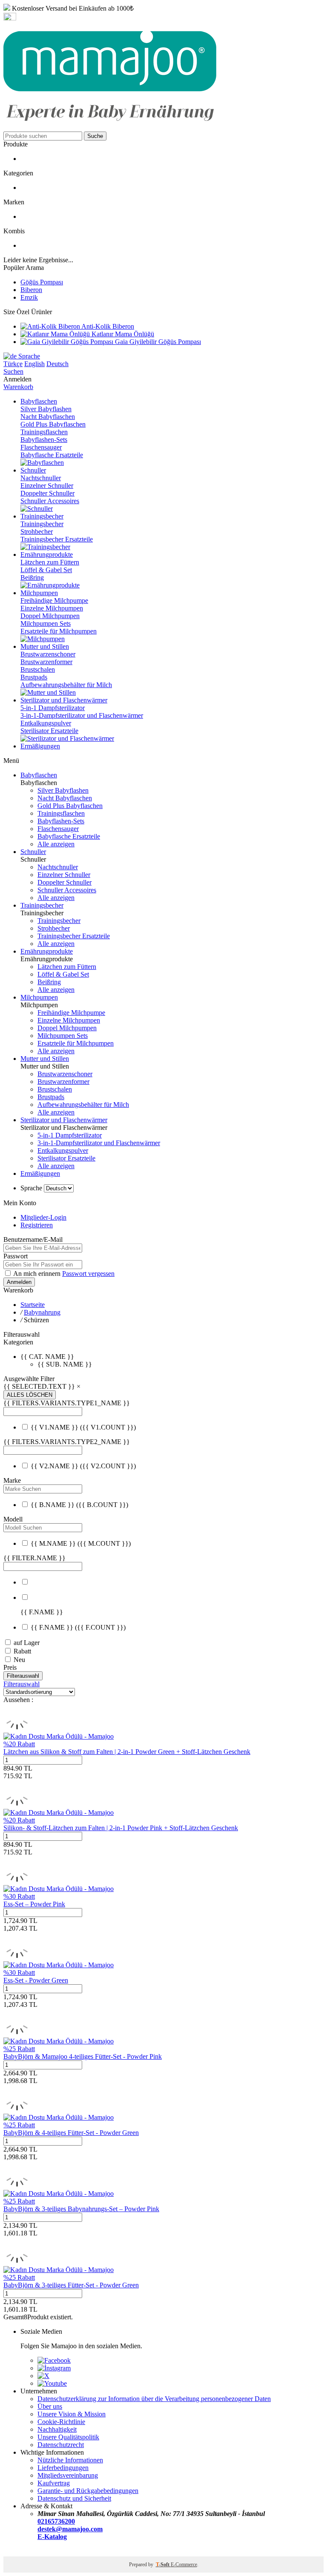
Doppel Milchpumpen (50, 616)
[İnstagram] (54, 2368)
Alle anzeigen (56, 844)
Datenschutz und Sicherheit (74, 2498)
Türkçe (13, 364)
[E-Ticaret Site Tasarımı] (14, 2552)
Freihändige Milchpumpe (54, 600)
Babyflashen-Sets (44, 440)
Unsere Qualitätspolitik (68, 2437)
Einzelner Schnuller (47, 486)
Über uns (50, 2406)
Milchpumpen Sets (46, 623)
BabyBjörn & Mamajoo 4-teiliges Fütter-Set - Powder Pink (83, 2056)
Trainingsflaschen (44, 432)
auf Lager (27, 1643)
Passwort (16, 1256)
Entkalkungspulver (46, 723)
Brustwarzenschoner (48, 654)
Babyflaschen (39, 775)
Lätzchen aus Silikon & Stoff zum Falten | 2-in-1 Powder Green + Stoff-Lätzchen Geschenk (127, 1752)
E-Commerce (184, 2565)
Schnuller (33, 852)
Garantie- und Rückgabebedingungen (88, 2491)
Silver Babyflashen (46, 409)
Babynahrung (42, 1312)
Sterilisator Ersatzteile (49, 731)
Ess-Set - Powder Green (36, 1980)
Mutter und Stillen (45, 1059)
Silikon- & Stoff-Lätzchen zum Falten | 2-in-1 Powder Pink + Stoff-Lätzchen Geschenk (121, 1828)
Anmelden (19, 1282)
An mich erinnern (38, 1274)
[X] (43, 2376)
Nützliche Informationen (70, 2460)
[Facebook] (54, 2360)
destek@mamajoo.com (70, 2529)
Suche (95, 136)
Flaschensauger (41, 447)
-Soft (163, 2565)
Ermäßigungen (40, 1173)
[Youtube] (52, 2383)
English (34, 364)
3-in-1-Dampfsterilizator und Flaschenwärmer (82, 715)
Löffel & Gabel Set (46, 570)
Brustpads (34, 677)
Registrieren (37, 1225)
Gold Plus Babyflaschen (53, 424)
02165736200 (56, 2521)
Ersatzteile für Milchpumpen (59, 631)
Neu (19, 1660)
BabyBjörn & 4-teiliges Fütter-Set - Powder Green (71, 2133)
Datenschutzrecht (61, 2445)
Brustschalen (38, 669)
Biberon (31, 290)
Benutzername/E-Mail (33, 1239)
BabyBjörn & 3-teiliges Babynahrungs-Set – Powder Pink (81, 2209)
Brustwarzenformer (46, 662)
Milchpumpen (39, 997)
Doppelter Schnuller (47, 493)
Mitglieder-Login (43, 1217)
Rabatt (22, 1651)
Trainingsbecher (42, 524)
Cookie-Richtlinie (61, 2422)
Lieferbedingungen (63, 2468)
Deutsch (57, 364)
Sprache (28, 356)
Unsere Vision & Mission (72, 2414)
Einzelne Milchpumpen (52, 608)
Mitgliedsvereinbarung (68, 2475)
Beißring (32, 577)
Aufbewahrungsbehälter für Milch (66, 685)
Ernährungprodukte (47, 951)
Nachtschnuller (41, 478)
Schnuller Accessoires (50, 501)
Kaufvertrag (54, 2483)
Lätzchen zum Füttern (50, 562)
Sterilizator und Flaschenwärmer (64, 1120)
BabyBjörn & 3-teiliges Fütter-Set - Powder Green (71, 2285)
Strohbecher (37, 532)
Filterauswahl (23, 1676)
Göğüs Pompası (42, 282)
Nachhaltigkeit (57, 2429)
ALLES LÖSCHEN (30, 1395)
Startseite (33, 1305)
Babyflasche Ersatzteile (52, 455)
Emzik (29, 297)
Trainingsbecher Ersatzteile (57, 539)
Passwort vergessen (88, 1274)
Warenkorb (18, 387)
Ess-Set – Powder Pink (34, 1904)
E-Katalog (52, 2537)
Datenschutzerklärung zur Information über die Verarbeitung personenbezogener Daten (154, 2399)
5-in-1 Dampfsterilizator (53, 708)
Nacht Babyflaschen (48, 417)
